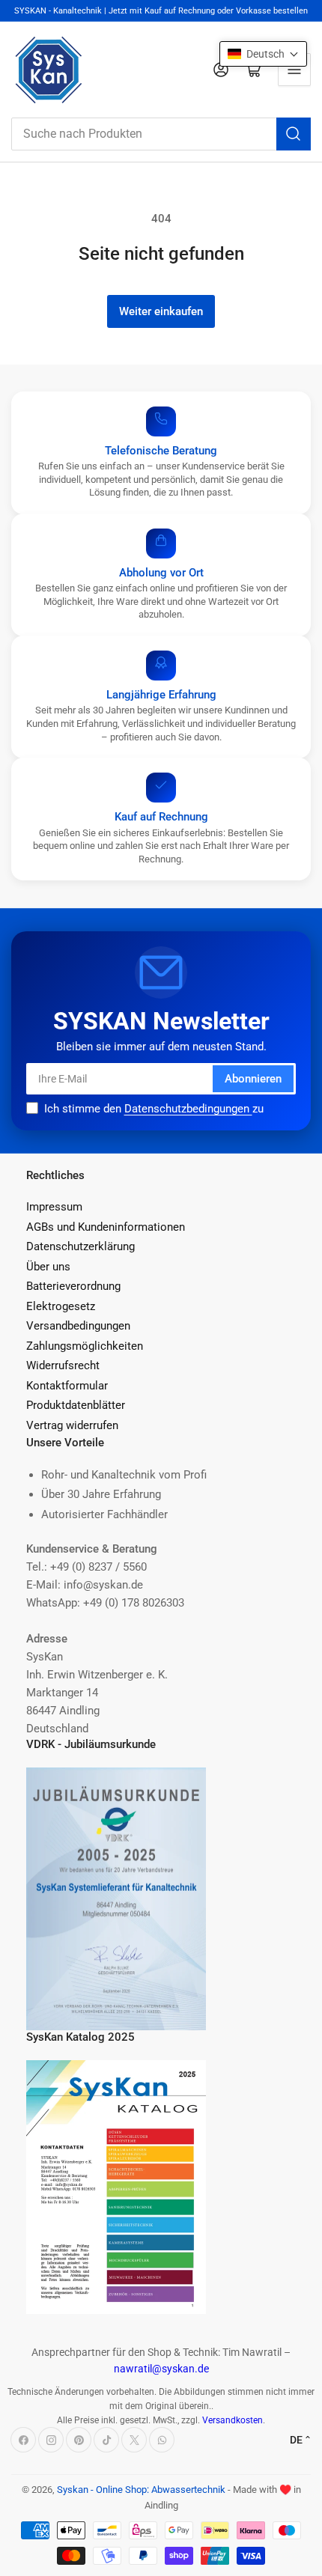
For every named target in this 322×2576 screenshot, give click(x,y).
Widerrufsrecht (63, 1365)
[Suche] (294, 134)
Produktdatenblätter (76, 1405)
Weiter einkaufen (161, 311)
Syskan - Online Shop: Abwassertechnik (141, 2490)
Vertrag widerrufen (72, 1425)
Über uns (48, 1267)
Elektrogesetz (61, 1306)
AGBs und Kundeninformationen (106, 1227)
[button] (263, 54)
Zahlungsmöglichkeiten (85, 1346)
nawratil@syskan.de (161, 2369)
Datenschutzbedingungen (188, 1109)
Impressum (54, 1207)
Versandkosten (233, 2420)
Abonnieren (253, 1079)
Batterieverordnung (73, 1286)
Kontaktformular (67, 1386)
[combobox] (161, 134)
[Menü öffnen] (294, 70)
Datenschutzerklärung (80, 1246)
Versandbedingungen (78, 1326)
